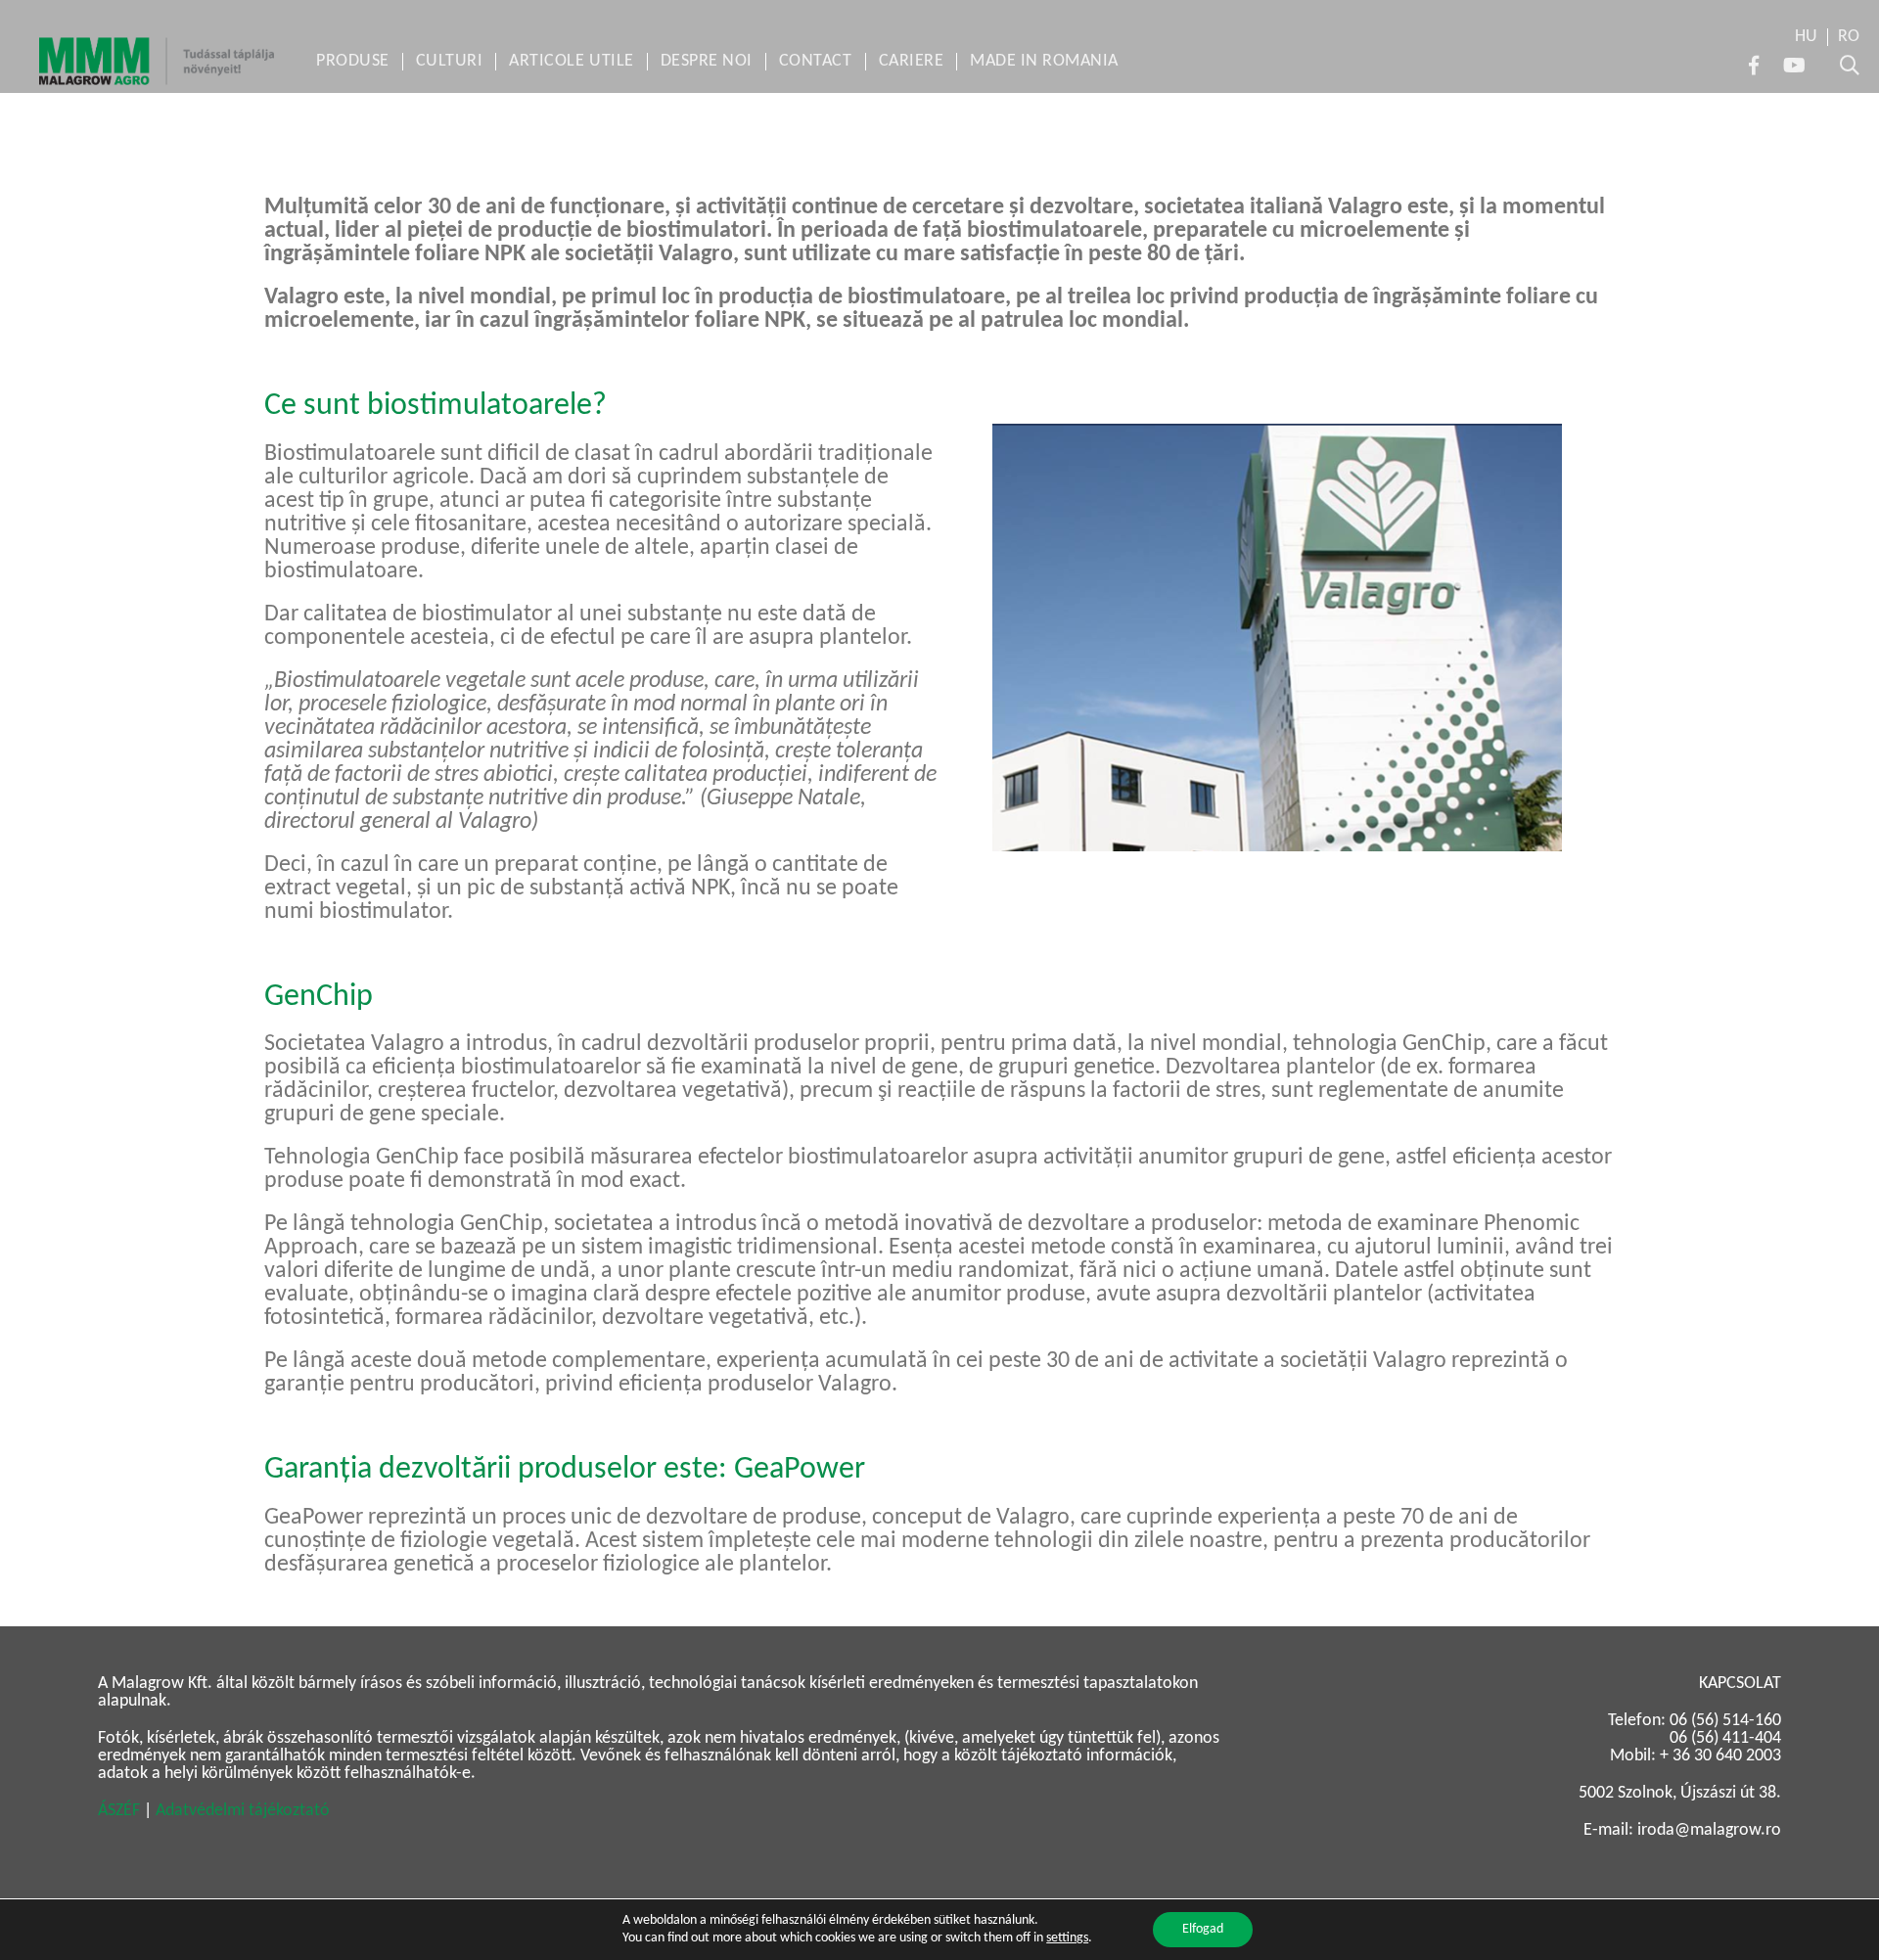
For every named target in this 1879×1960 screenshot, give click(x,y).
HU (1806, 37)
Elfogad (1203, 1929)
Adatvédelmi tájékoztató (243, 1811)
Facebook (1754, 66)
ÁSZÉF (119, 1811)
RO (1849, 37)
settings (1067, 1938)
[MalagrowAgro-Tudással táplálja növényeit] (157, 61)
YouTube (1794, 66)
